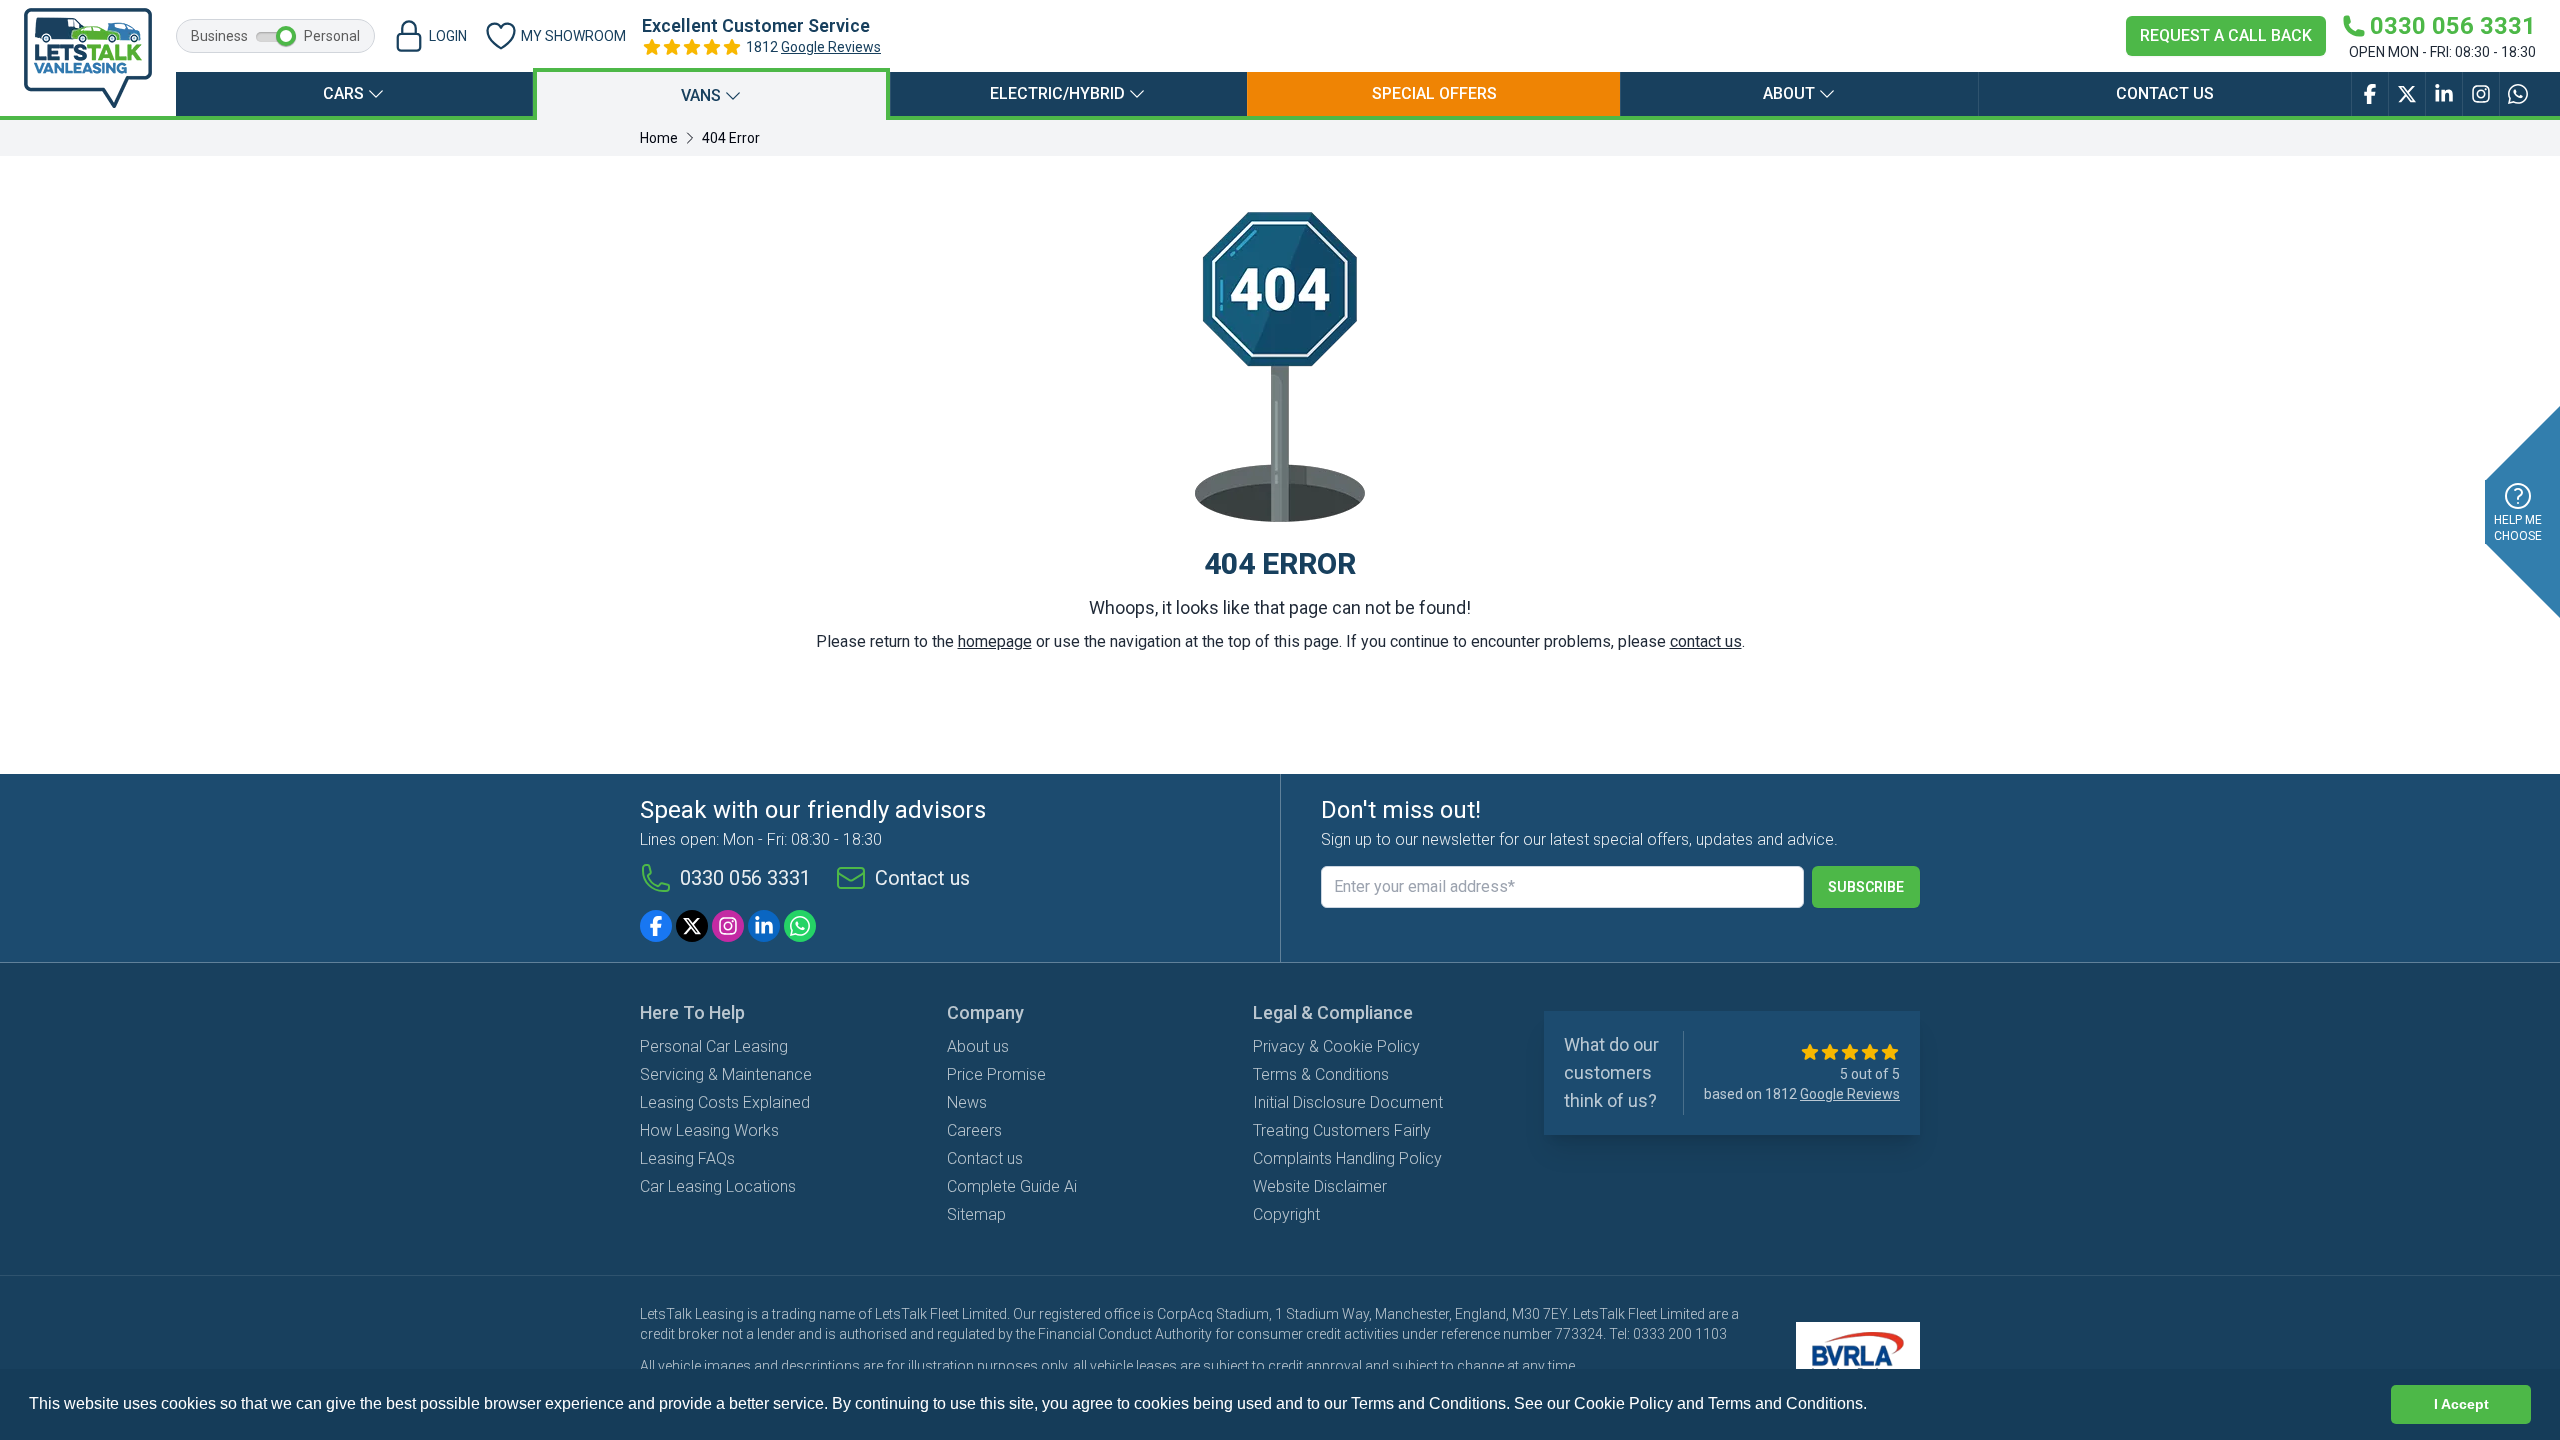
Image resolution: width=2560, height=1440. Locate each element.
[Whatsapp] (800, 926)
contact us (1706, 641)
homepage (995, 641)
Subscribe (1866, 887)
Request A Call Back (2226, 35)
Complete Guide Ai (1012, 1186)
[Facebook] (656, 926)
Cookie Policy (1623, 1403)
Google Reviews (831, 47)
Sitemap (976, 1214)
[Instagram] (728, 926)
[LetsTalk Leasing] (88, 58)
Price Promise (996, 1074)
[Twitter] (692, 926)
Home (659, 138)
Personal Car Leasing (714, 1046)
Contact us (2165, 93)
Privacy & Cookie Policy (1336, 1046)
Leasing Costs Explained (725, 1102)
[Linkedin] (764, 926)
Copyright (1286, 1214)
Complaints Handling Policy (1347, 1158)
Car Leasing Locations (718, 1186)
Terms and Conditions (1785, 1403)
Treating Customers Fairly (1342, 1130)
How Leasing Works (709, 1130)
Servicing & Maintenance (726, 1074)
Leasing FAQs (687, 1158)
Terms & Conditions (1321, 1074)
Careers (974, 1130)
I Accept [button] (2461, 1404)
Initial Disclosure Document (1348, 1102)
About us (978, 1046)
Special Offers (1434, 93)
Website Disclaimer (1320, 1186)
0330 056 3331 (745, 878)
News (967, 1102)
